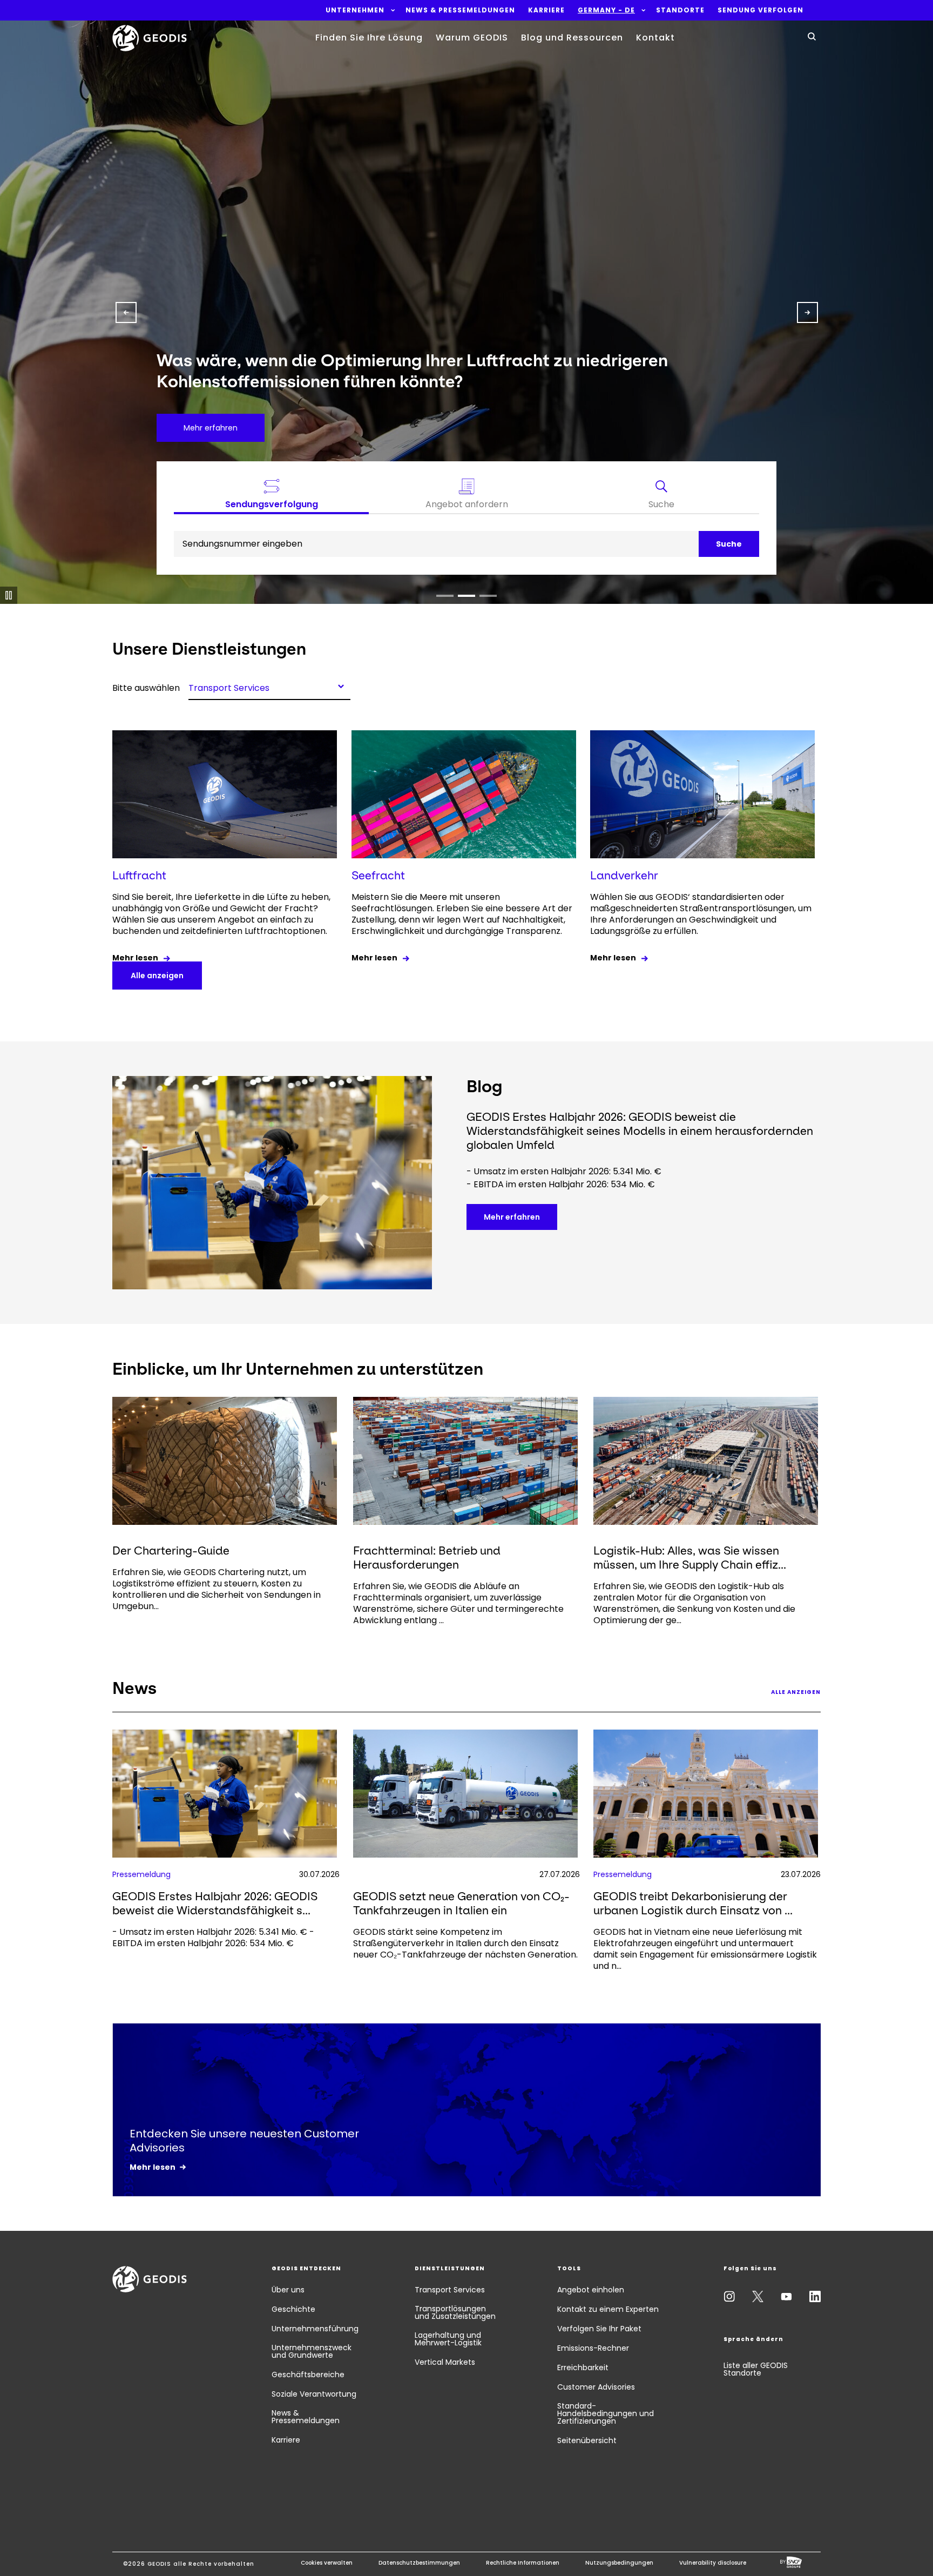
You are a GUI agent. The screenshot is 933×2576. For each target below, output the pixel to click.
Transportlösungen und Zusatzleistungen (455, 2312)
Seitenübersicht (587, 2440)
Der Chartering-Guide (171, 1551)
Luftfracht (139, 875)
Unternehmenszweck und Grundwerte (312, 2351)
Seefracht (378, 875)
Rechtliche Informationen (523, 2563)
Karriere (286, 2440)
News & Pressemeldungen (306, 2417)
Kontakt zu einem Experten (608, 2309)
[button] (355, 10)
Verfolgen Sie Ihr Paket (599, 2329)
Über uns (288, 2290)
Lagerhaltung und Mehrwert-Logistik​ (448, 2339)
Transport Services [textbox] (229, 687)
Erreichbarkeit (583, 2368)
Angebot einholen (591, 2290)
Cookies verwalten (327, 2563)
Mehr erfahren (512, 1217)
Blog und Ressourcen (572, 38)
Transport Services (450, 2290)
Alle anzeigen (157, 976)
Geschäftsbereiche (308, 2375)
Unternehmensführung (315, 2329)
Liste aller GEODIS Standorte (756, 2369)
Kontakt (655, 38)
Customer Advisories (596, 2387)
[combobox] (269, 686)
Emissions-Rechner (593, 2348)
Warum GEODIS (472, 38)
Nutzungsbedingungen (619, 2563)
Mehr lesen (135, 958)
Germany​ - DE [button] (606, 10)
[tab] (662, 496)
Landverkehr (624, 875)
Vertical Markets (445, 2362)
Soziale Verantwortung (314, 2394)
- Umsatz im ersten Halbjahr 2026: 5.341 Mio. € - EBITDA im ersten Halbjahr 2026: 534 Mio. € (213, 1938)
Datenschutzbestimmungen (419, 2563)
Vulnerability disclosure (713, 2563)
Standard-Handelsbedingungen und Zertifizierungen (606, 2413)
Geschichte (293, 2309)
